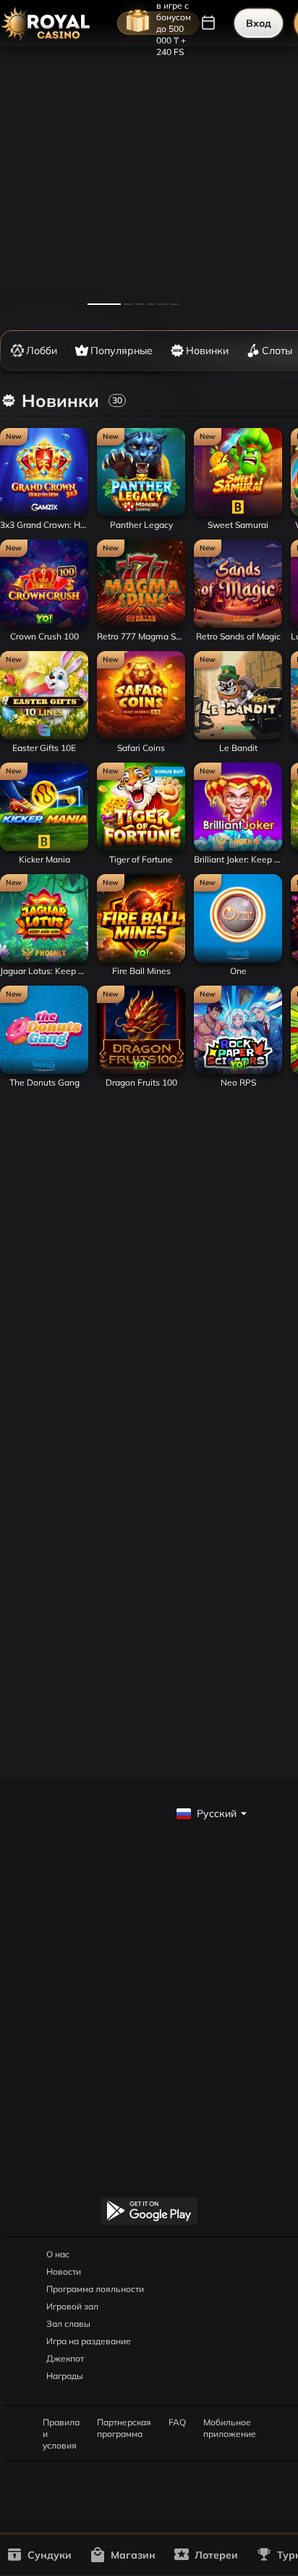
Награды (65, 2376)
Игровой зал (72, 2306)
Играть (44, 512)
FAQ (177, 2422)
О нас (58, 2254)
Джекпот (65, 2358)
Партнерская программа (124, 2422)
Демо (20, 428)
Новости (64, 2271)
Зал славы (68, 2324)
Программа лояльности (95, 2289)
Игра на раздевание (89, 2341)
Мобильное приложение (230, 2422)
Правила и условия (61, 2422)
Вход (259, 23)
